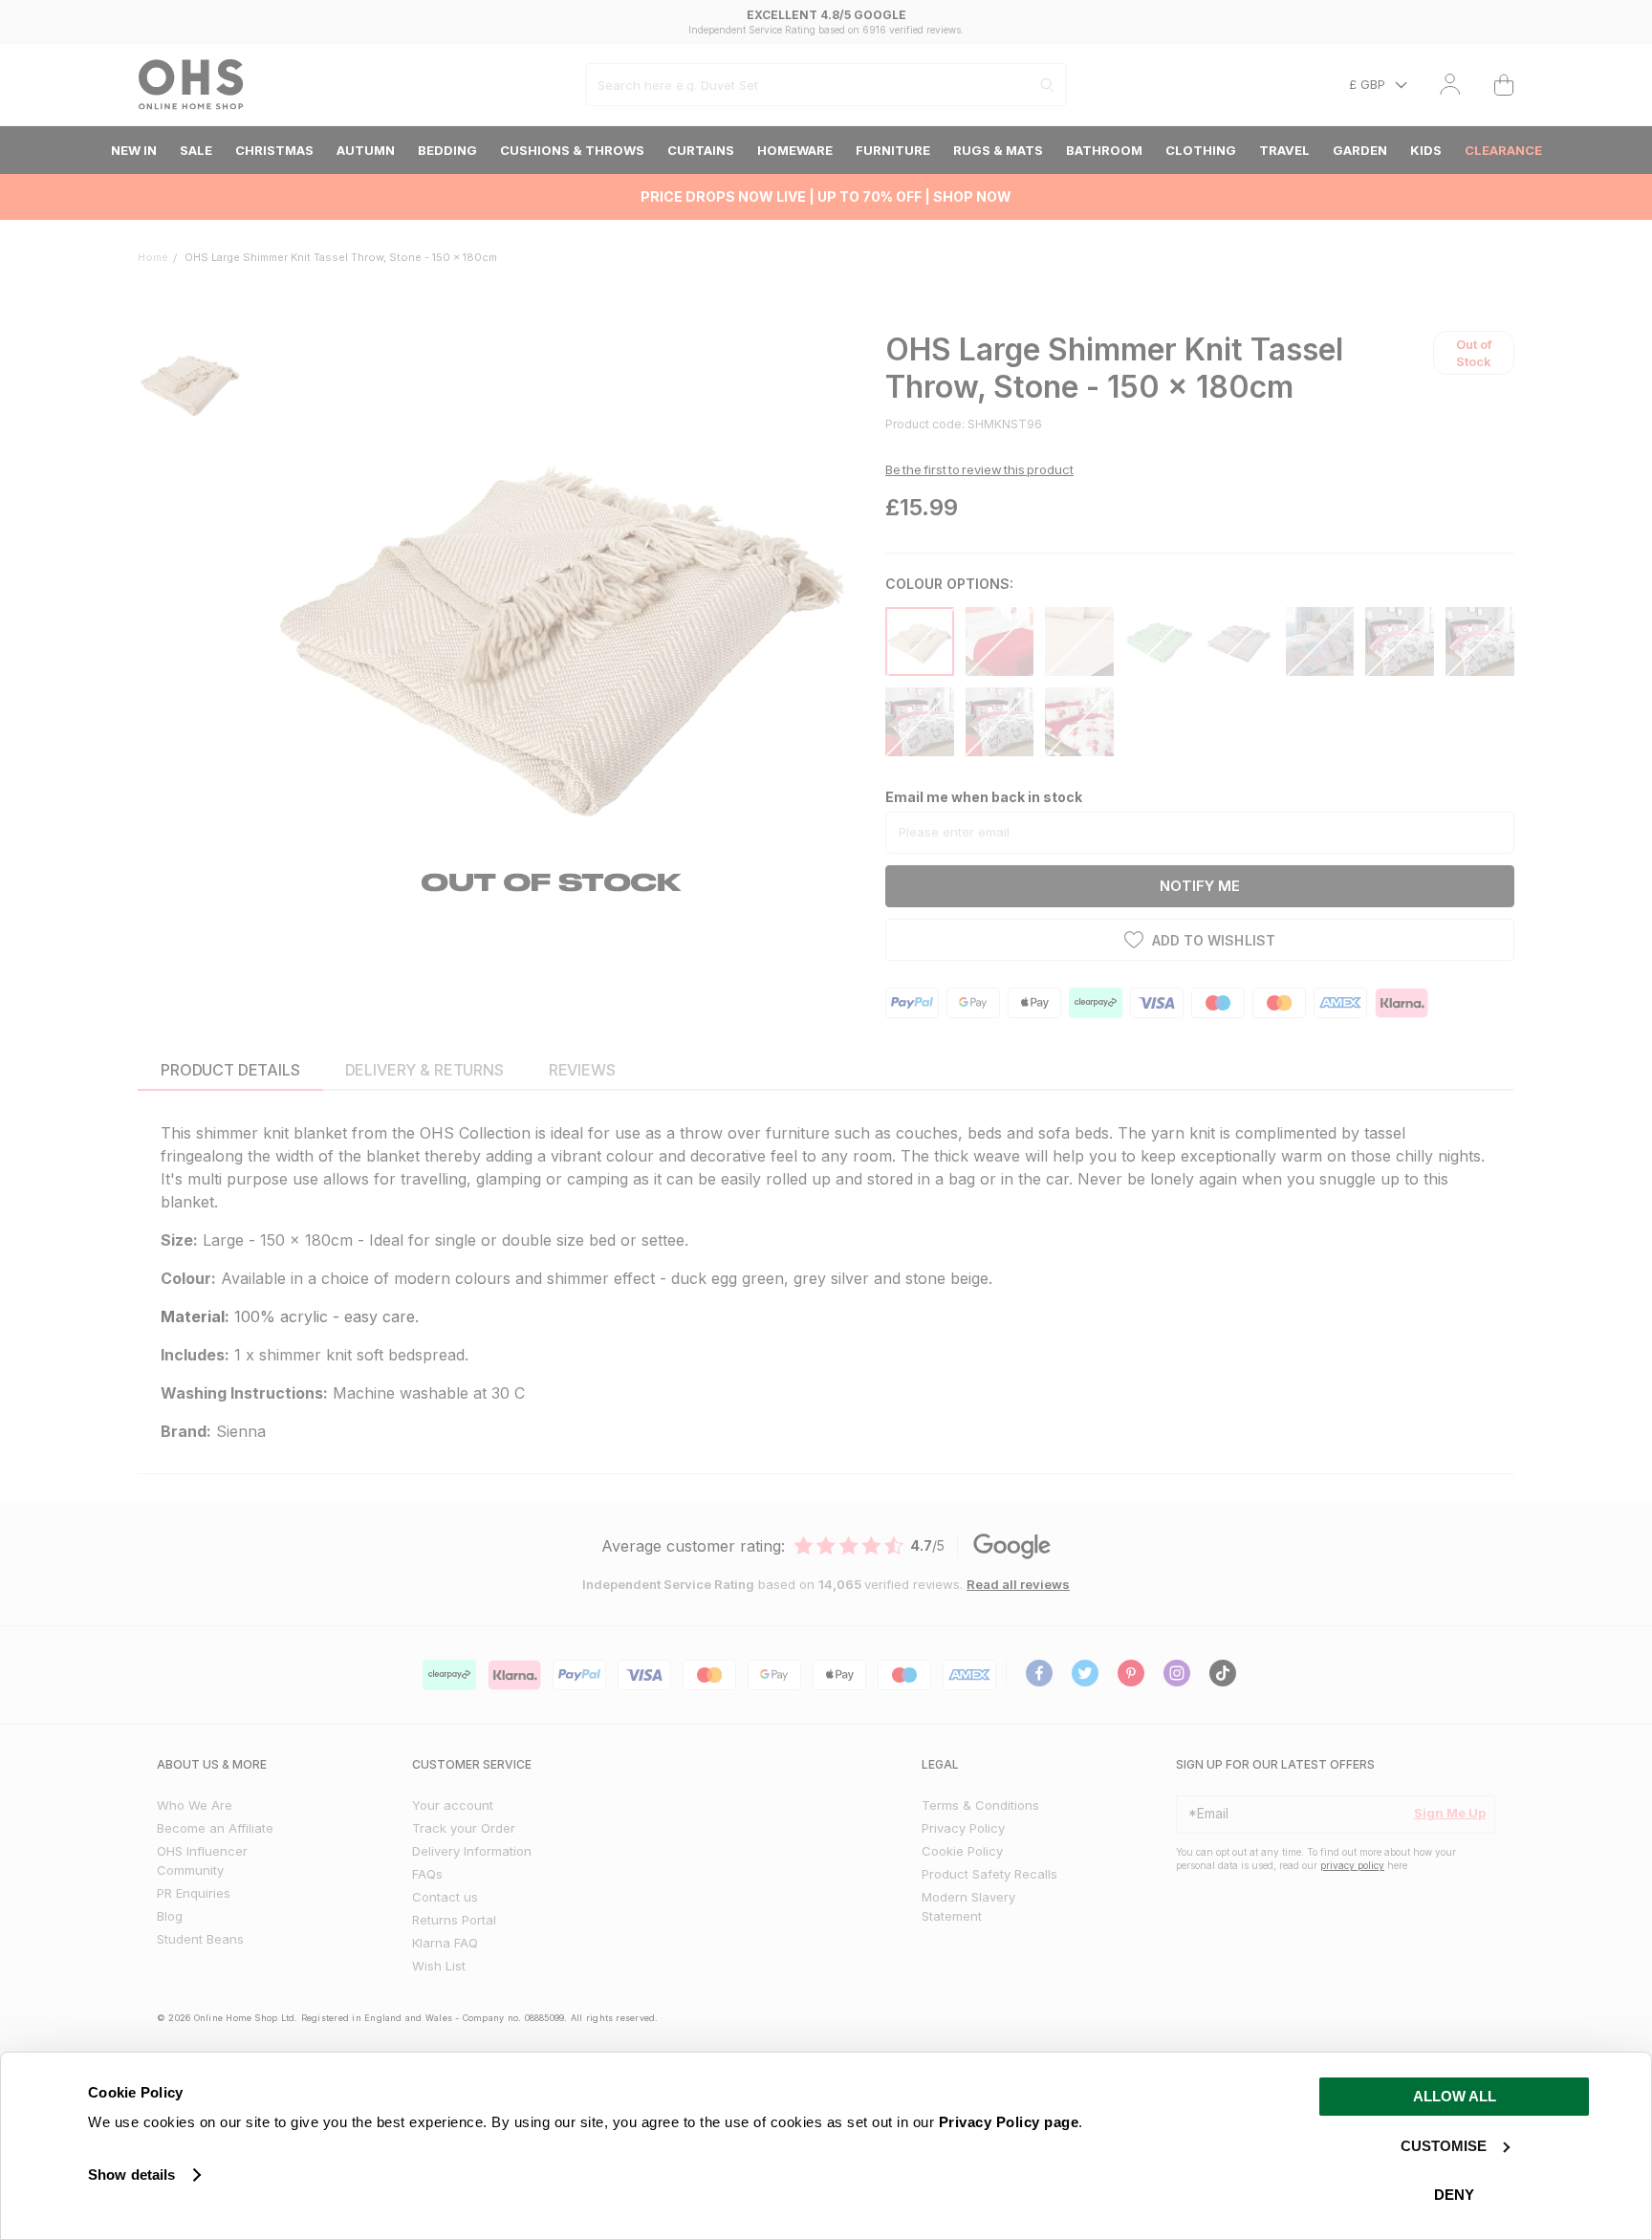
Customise (1444, 2146)
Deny (1454, 2195)
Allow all (1455, 2096)
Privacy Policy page (1009, 2122)
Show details (131, 2175)
